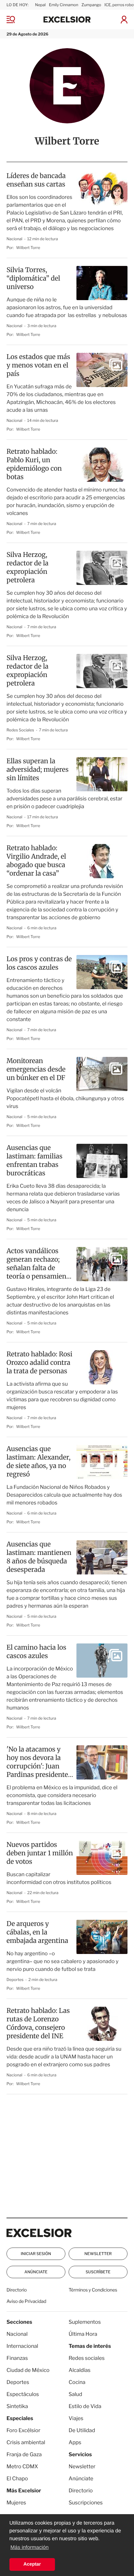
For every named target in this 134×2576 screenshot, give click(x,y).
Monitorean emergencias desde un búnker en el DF (36, 1069)
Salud (75, 2394)
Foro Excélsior (24, 2430)
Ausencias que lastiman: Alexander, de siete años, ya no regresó (39, 1462)
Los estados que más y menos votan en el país (38, 365)
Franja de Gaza (24, 2454)
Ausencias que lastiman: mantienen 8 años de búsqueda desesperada (39, 1557)
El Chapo (17, 2479)
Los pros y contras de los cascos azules (39, 963)
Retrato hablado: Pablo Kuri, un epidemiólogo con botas (34, 464)
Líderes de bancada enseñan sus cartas (36, 180)
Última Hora (83, 2334)
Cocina (77, 2382)
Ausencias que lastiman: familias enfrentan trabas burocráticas (34, 1161)
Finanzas (17, 2358)
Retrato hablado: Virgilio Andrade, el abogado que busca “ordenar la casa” (36, 861)
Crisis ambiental (26, 2442)
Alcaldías (80, 2370)
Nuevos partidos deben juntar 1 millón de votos (40, 1853)
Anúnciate (36, 2272)
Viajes (76, 2418)
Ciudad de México (28, 2370)
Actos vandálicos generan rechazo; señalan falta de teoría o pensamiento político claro (40, 1264)
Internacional (22, 2346)
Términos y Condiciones (93, 2290)
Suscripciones (86, 2503)
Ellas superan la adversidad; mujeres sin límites (38, 770)
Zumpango (91, 5)
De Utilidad (82, 2430)
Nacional (15, 239)
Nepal (40, 5)
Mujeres (16, 2503)
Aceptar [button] (32, 2564)
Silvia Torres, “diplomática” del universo (33, 278)
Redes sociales (87, 2358)
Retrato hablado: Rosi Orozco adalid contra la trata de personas (39, 1363)
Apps (75, 2442)
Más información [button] (29, 2548)
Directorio (17, 2290)
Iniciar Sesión (36, 2254)
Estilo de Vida (85, 2406)
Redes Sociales (21, 730)
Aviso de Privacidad (26, 2301)
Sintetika (17, 2406)
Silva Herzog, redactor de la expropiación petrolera (27, 568)
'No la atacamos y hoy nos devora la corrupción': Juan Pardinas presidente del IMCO (37, 1762)
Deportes (15, 1980)
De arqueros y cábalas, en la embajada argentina (37, 1932)
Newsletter (98, 2254)
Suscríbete (98, 2272)
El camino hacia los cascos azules (36, 1652)
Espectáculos (23, 2394)
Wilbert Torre (28, 248)
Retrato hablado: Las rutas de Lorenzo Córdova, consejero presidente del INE (38, 2023)
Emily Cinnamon (63, 5)
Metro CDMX (22, 2466)
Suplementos (85, 2322)
